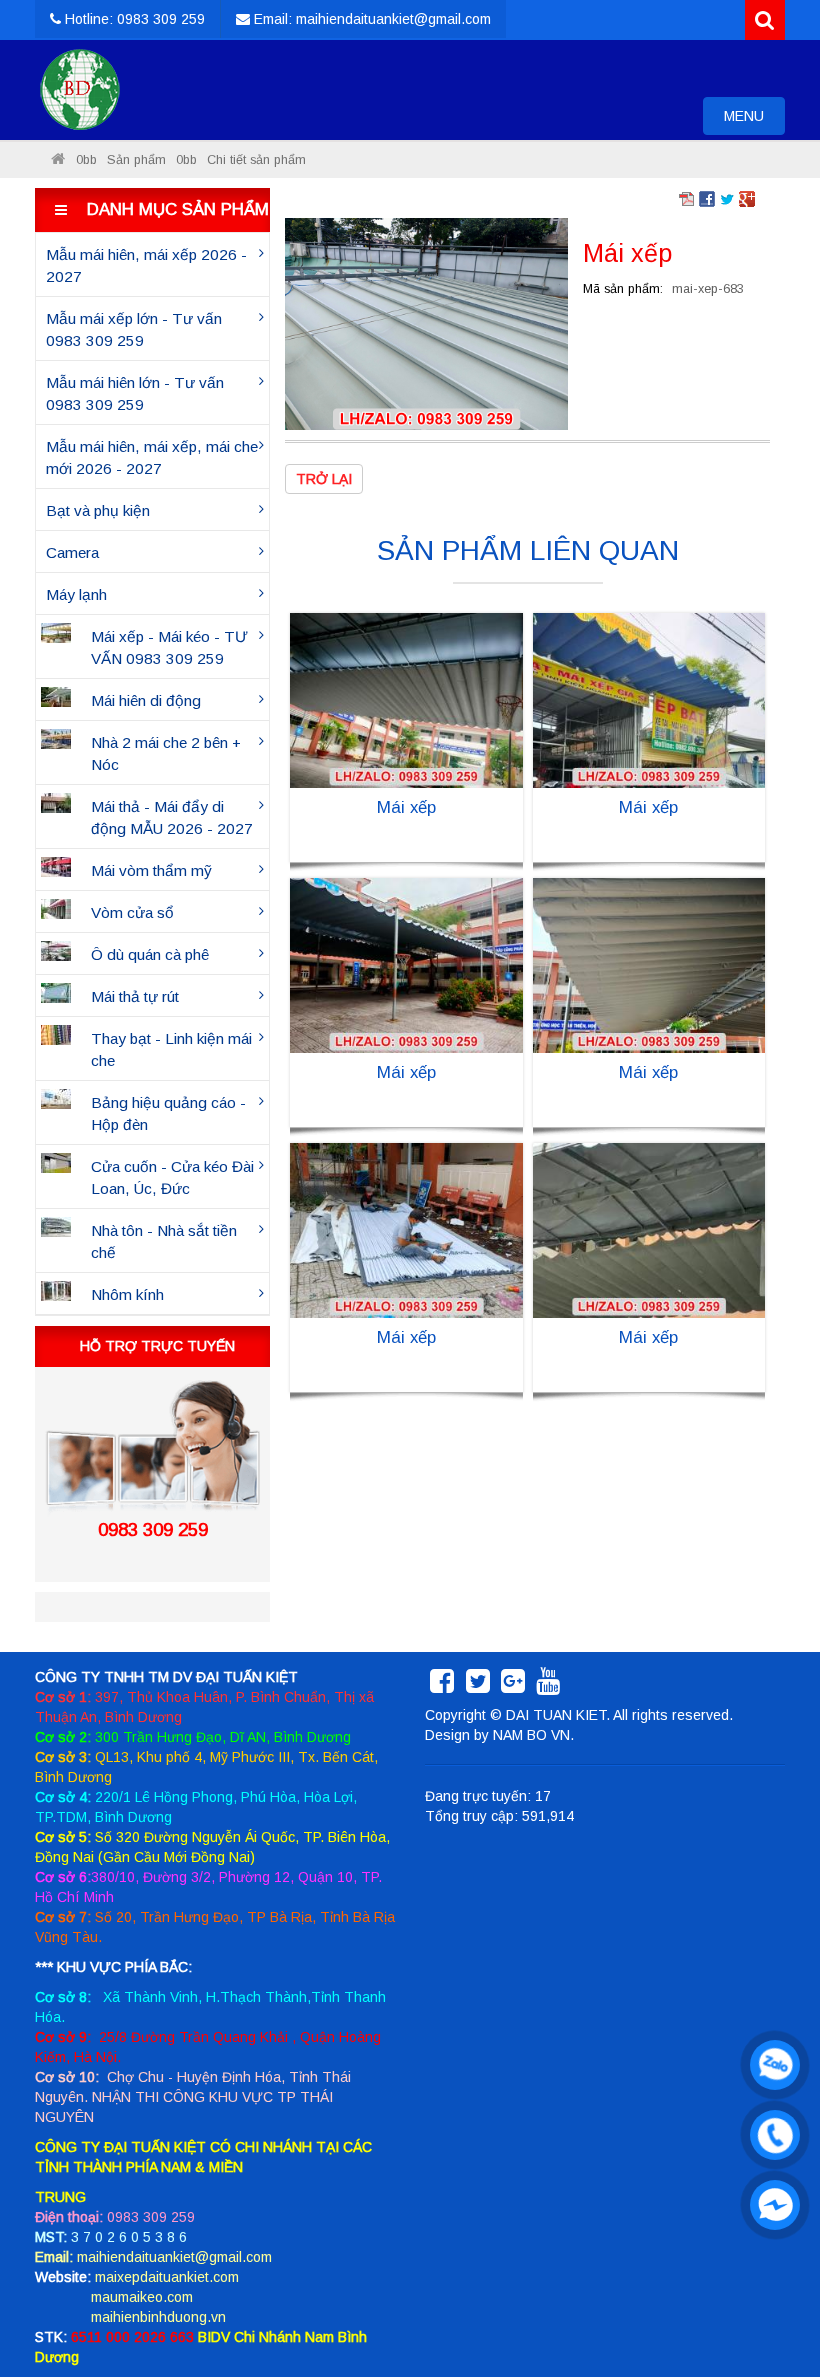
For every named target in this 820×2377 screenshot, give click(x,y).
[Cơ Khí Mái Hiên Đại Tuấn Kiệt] (80, 90)
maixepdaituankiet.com (167, 2277)
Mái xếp (406, 807)
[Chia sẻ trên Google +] (747, 198)
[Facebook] (442, 1686)
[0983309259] (770, 2060)
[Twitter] (478, 1686)
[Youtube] (548, 1686)
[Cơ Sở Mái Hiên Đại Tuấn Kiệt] (58, 160)
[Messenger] (770, 2200)
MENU (754, 121)
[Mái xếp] (426, 323)
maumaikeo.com (142, 2297)
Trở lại (324, 479)
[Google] (513, 1686)
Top (772, 2304)
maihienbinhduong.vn (158, 2317)
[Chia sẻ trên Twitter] (727, 198)
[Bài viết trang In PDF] (687, 198)
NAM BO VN (531, 1735)
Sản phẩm (136, 160)
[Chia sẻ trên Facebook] (707, 198)
